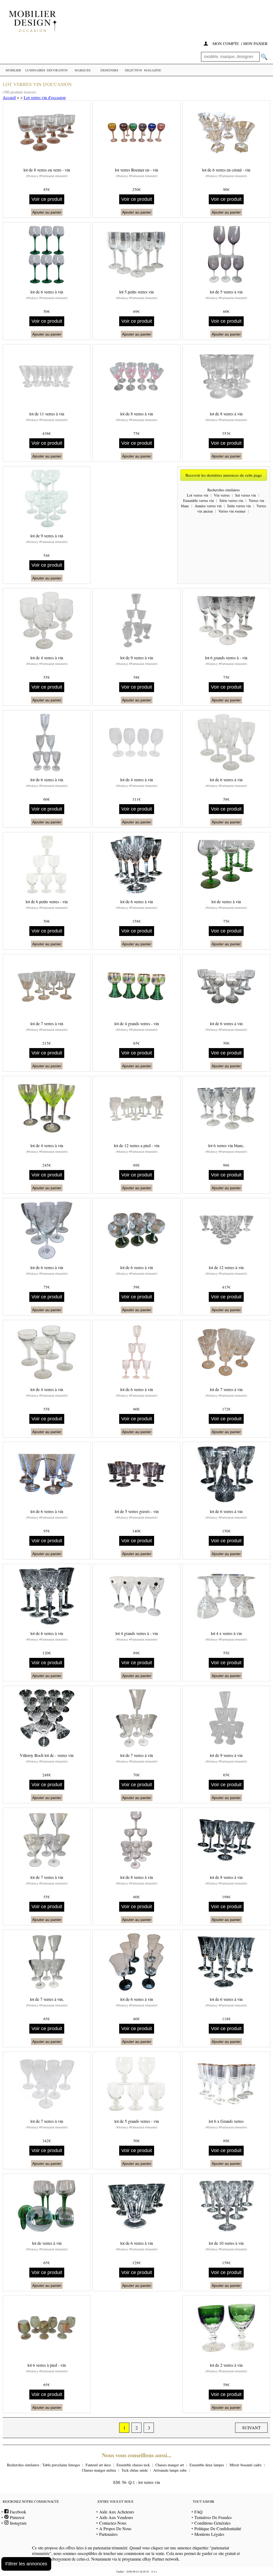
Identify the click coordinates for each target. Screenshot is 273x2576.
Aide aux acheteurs (117, 2512)
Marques (83, 70)
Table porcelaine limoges (61, 2465)
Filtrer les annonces (26, 2564)
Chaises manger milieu (99, 2470)
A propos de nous (115, 2528)
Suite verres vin (239, 506)
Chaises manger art (170, 2465)
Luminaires (35, 70)
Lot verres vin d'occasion (45, 97)
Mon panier (255, 43)
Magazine (152, 70)
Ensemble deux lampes (207, 2465)
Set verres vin (246, 495)
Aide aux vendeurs (116, 2517)
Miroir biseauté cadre (246, 2465)
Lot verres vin (198, 495)
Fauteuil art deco (98, 2465)
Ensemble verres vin (198, 500)
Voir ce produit (47, 199)
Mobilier (13, 70)
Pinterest (16, 2517)
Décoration (57, 70)
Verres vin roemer (232, 511)
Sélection (133, 70)
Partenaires (108, 2534)
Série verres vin (231, 500)
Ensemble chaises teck (133, 2465)
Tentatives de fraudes (213, 2517)
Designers (109, 70)
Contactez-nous (113, 2523)
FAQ (198, 2512)
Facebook (17, 2512)
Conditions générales (212, 2523)
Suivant (251, 2428)
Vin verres (222, 495)
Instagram (17, 2523)
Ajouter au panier (47, 212)
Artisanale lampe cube (170, 2470)
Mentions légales (209, 2534)
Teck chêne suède (135, 2470)
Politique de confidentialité (218, 2528)
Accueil (9, 97)
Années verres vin (208, 506)
